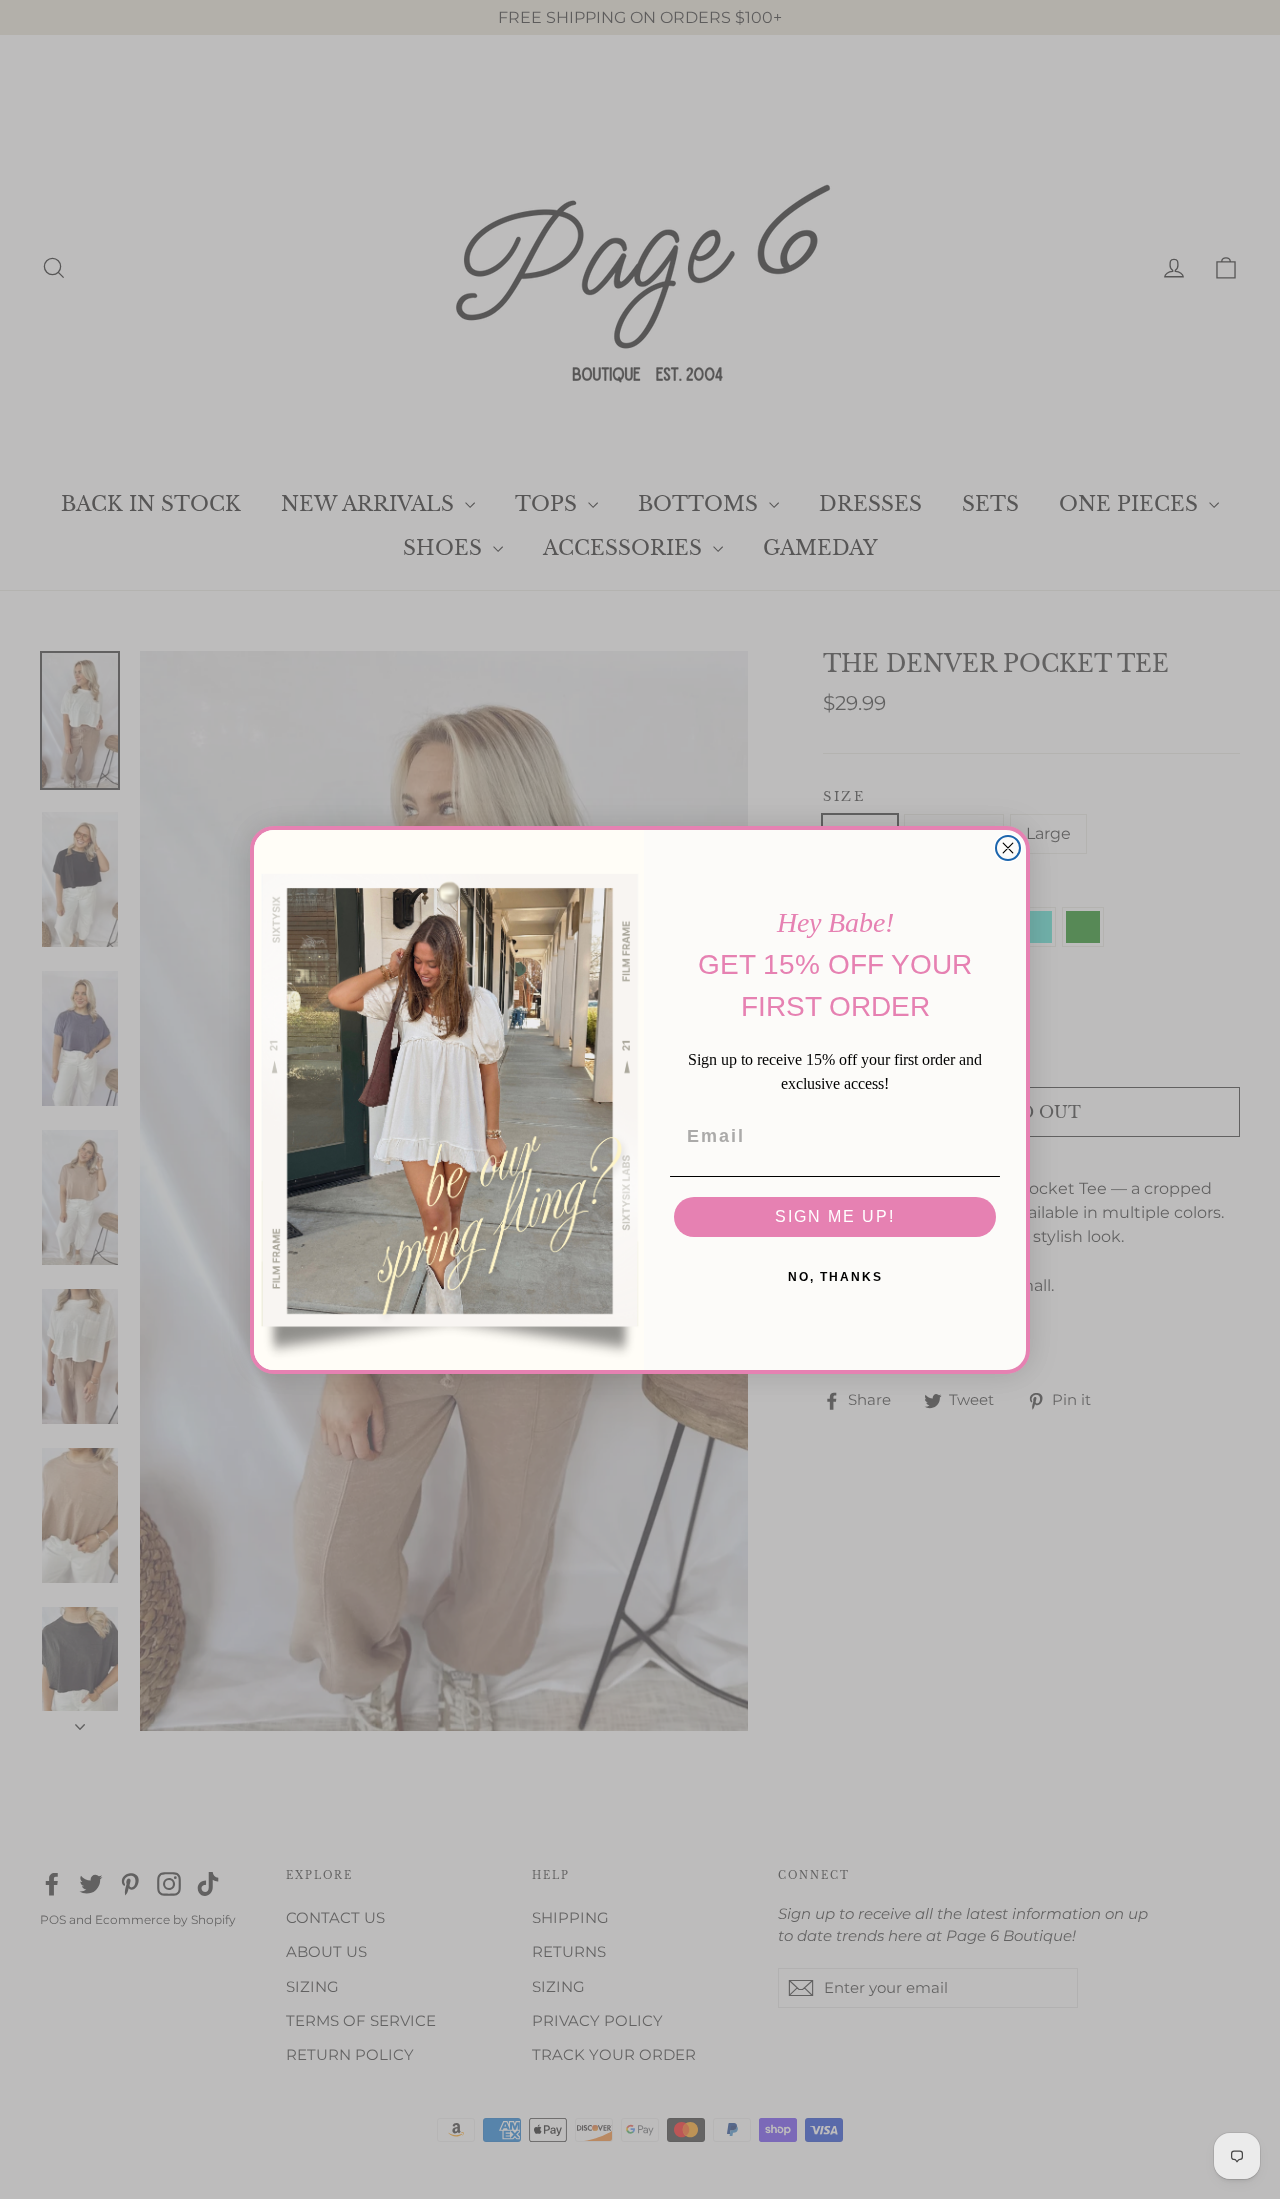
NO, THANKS (835, 1277)
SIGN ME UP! (835, 1216)
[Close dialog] (1008, 848)
